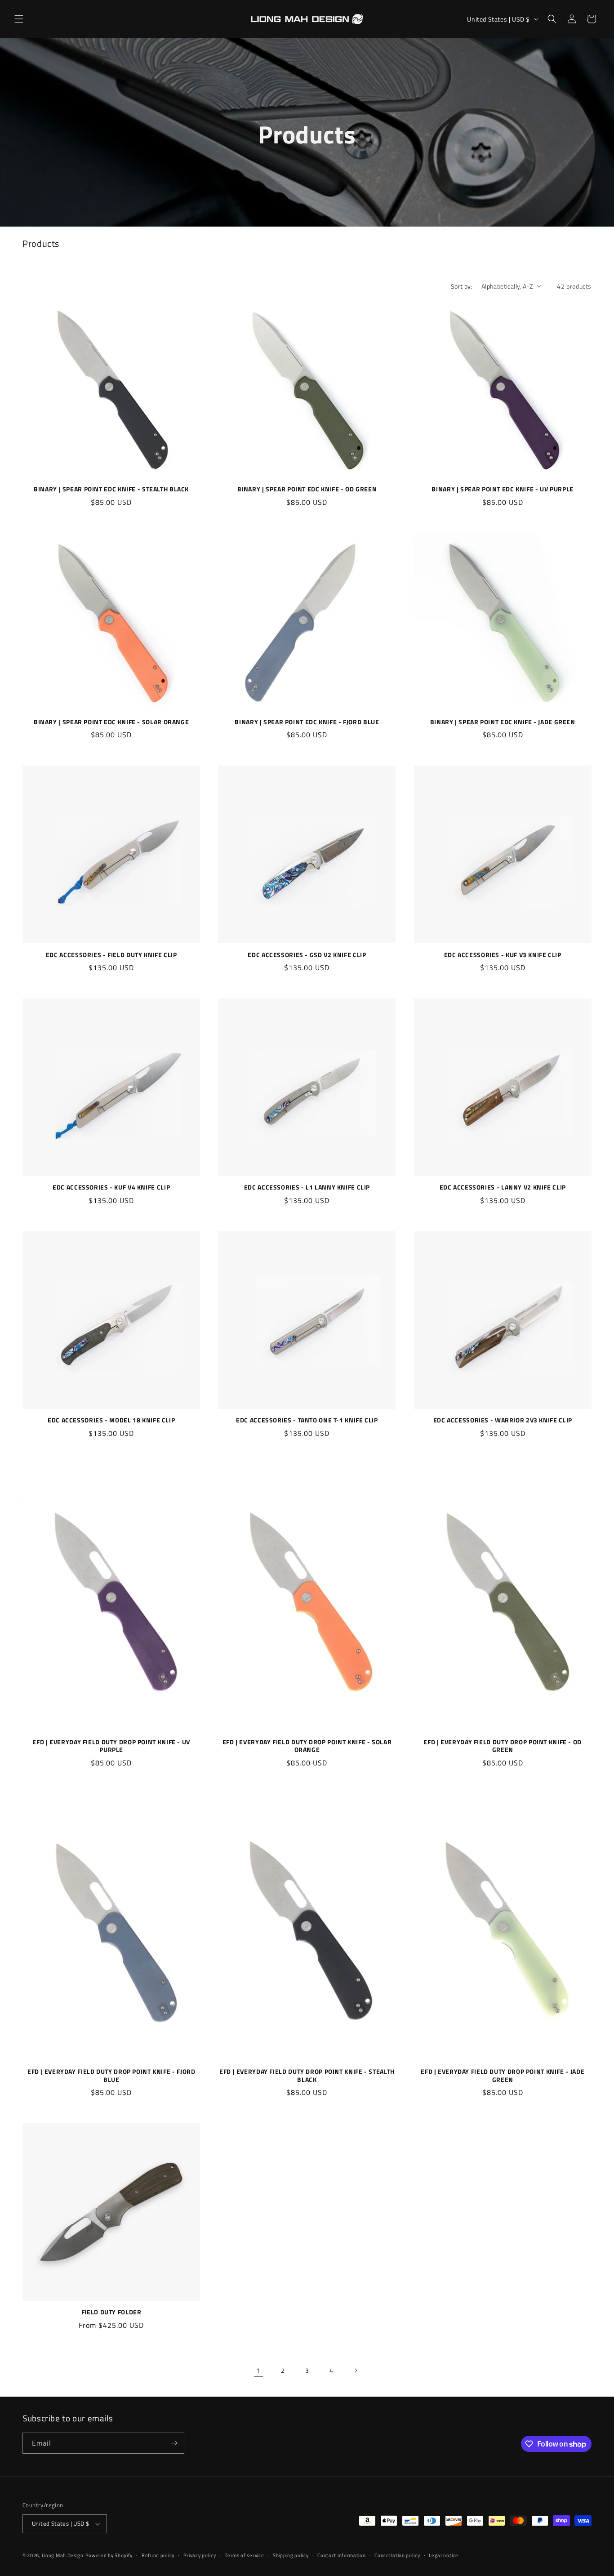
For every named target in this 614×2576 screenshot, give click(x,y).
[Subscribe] (174, 2443)
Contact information (341, 2555)
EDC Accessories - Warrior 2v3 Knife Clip (503, 1421)
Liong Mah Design (63, 2555)
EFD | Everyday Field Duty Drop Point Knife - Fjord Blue (111, 2076)
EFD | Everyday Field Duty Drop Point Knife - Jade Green (503, 2076)
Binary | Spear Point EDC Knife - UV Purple (502, 490)
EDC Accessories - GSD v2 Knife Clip (307, 955)
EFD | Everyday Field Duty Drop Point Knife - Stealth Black (307, 2076)
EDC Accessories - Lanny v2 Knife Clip (503, 1188)
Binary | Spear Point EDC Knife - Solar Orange (111, 722)
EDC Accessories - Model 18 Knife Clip (111, 1421)
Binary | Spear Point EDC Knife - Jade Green (503, 722)
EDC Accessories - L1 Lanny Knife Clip (307, 1188)
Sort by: (462, 286)
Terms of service (244, 2555)
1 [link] (258, 2371)
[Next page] (356, 2371)
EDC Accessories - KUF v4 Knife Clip (111, 1188)
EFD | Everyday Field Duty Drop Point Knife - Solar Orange (307, 1746)
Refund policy (158, 2555)
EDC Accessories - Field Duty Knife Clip (111, 955)
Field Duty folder (111, 2313)
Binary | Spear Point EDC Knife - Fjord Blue (307, 722)
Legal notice (443, 2555)
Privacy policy (200, 2555)
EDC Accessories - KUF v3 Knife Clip (503, 955)
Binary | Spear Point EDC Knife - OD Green (307, 490)
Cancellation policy (397, 2555)
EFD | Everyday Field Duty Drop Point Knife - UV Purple (111, 1746)
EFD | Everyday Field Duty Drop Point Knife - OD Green (503, 1746)
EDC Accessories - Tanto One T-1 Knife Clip (307, 1421)
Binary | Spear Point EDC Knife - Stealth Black (111, 490)
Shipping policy (291, 2555)
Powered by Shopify (109, 2555)
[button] (19, 19)
